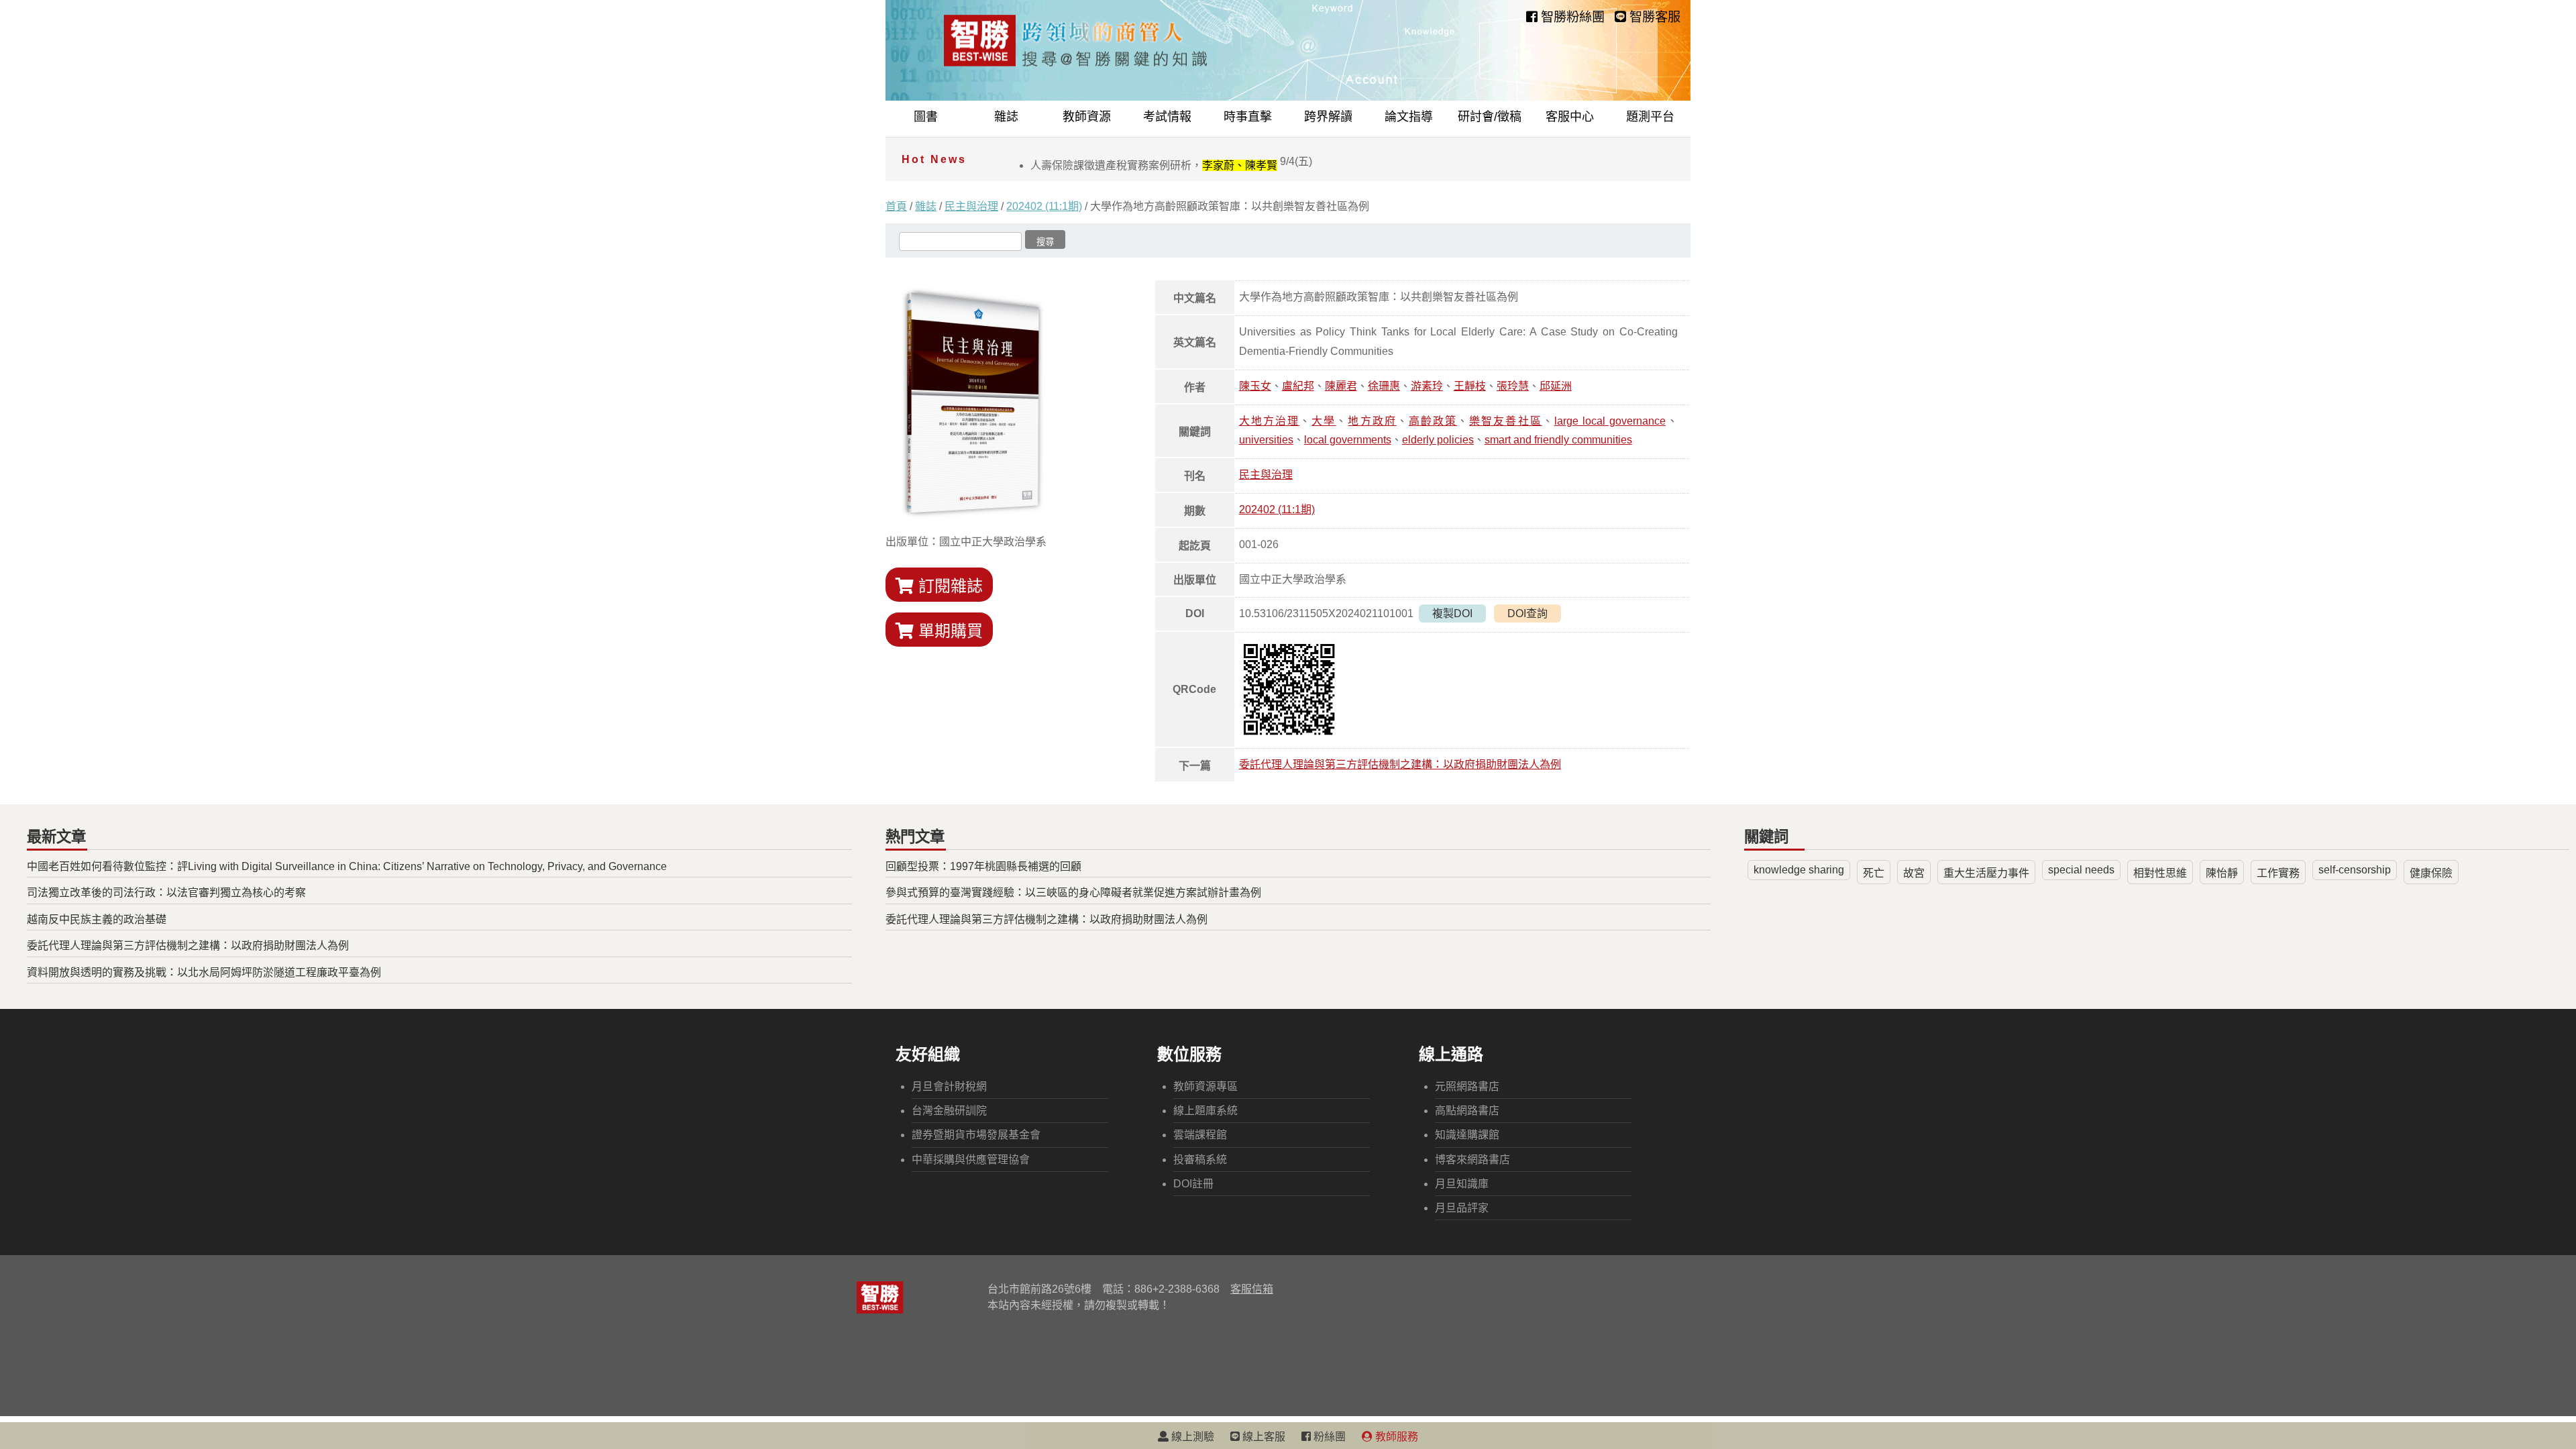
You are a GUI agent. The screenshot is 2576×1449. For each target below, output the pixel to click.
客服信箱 (1252, 1289)
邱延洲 (1556, 386)
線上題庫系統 (1205, 1111)
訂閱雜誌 (948, 586)
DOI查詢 (1527, 613)
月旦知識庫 (1462, 1184)
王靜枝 (1470, 386)
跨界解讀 (1328, 117)
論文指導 (1409, 117)
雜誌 (1006, 117)
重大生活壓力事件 (1986, 873)
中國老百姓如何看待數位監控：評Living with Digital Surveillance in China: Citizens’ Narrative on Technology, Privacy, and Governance (347, 866)
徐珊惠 (1384, 386)
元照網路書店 (1467, 1086)
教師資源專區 (1205, 1086)
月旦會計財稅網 (949, 1086)
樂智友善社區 (1505, 421)
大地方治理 (1269, 421)
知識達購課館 (1467, 1135)
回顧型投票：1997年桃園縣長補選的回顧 (983, 866)
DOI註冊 (1193, 1184)
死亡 (1874, 873)
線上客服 (1263, 1437)
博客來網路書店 (1472, 1160)
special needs (2081, 870)
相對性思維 (2160, 873)
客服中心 (1570, 117)
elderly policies (1438, 440)
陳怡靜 (2222, 873)
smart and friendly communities (1558, 440)
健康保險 (2431, 873)
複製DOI (1452, 613)
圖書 (926, 117)
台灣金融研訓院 (949, 1111)
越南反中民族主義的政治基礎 (97, 919)
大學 (1324, 421)
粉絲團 (1328, 1437)
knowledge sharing (1799, 870)
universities (1266, 440)
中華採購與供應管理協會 (971, 1160)
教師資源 (1087, 117)
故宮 (1914, 873)
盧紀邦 (1298, 386)
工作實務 (2278, 873)
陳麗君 (1341, 386)
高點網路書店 (1467, 1111)
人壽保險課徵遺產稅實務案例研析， (1171, 165)
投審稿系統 (1200, 1160)
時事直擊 (1248, 117)
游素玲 (1427, 386)
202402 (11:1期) (1044, 206)
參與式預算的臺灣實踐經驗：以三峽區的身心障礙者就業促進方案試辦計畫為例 (1073, 893)
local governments (1348, 440)
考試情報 (1167, 117)
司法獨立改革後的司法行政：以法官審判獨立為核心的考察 (166, 893)
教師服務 (1395, 1437)
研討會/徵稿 (1490, 117)
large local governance (1610, 421)
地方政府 (1372, 421)
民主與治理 (971, 206)
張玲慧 (1513, 386)
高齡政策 (1433, 421)
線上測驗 (1191, 1437)
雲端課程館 (1200, 1135)
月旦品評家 (1462, 1208)
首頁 (896, 206)
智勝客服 (1653, 17)
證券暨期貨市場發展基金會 (976, 1135)
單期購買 (948, 631)
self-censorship (2355, 870)
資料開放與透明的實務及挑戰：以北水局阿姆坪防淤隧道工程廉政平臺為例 (204, 972)
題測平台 (1650, 117)
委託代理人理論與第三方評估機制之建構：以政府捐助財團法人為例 (1400, 764)
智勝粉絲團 (1571, 17)
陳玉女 (1255, 386)
